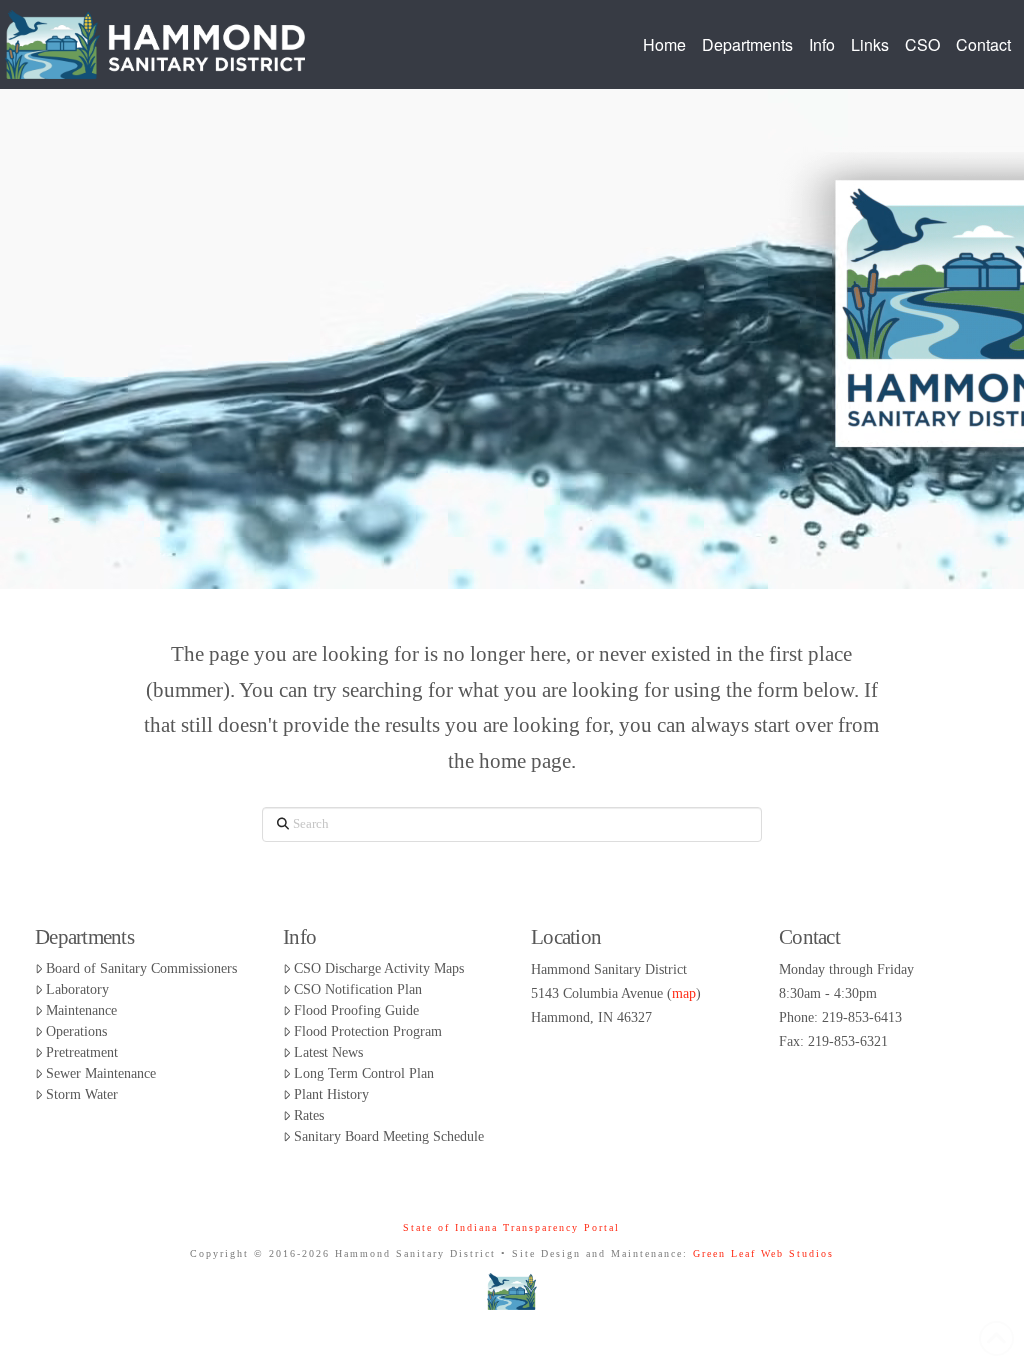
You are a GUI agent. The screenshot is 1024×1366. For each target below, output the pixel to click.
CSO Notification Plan (358, 989)
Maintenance (81, 1010)
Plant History (331, 1094)
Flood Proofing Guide (356, 1010)
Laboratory (77, 989)
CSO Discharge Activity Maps (379, 968)
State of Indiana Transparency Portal (511, 1227)
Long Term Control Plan (364, 1073)
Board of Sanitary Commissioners (141, 968)
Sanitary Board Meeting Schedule (389, 1136)
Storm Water (82, 1094)
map (684, 993)
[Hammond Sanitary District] (512, 1291)
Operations (76, 1031)
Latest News (328, 1052)
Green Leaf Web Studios (763, 1253)
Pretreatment (82, 1052)
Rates (309, 1115)
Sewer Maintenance (101, 1073)
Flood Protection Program (368, 1031)
